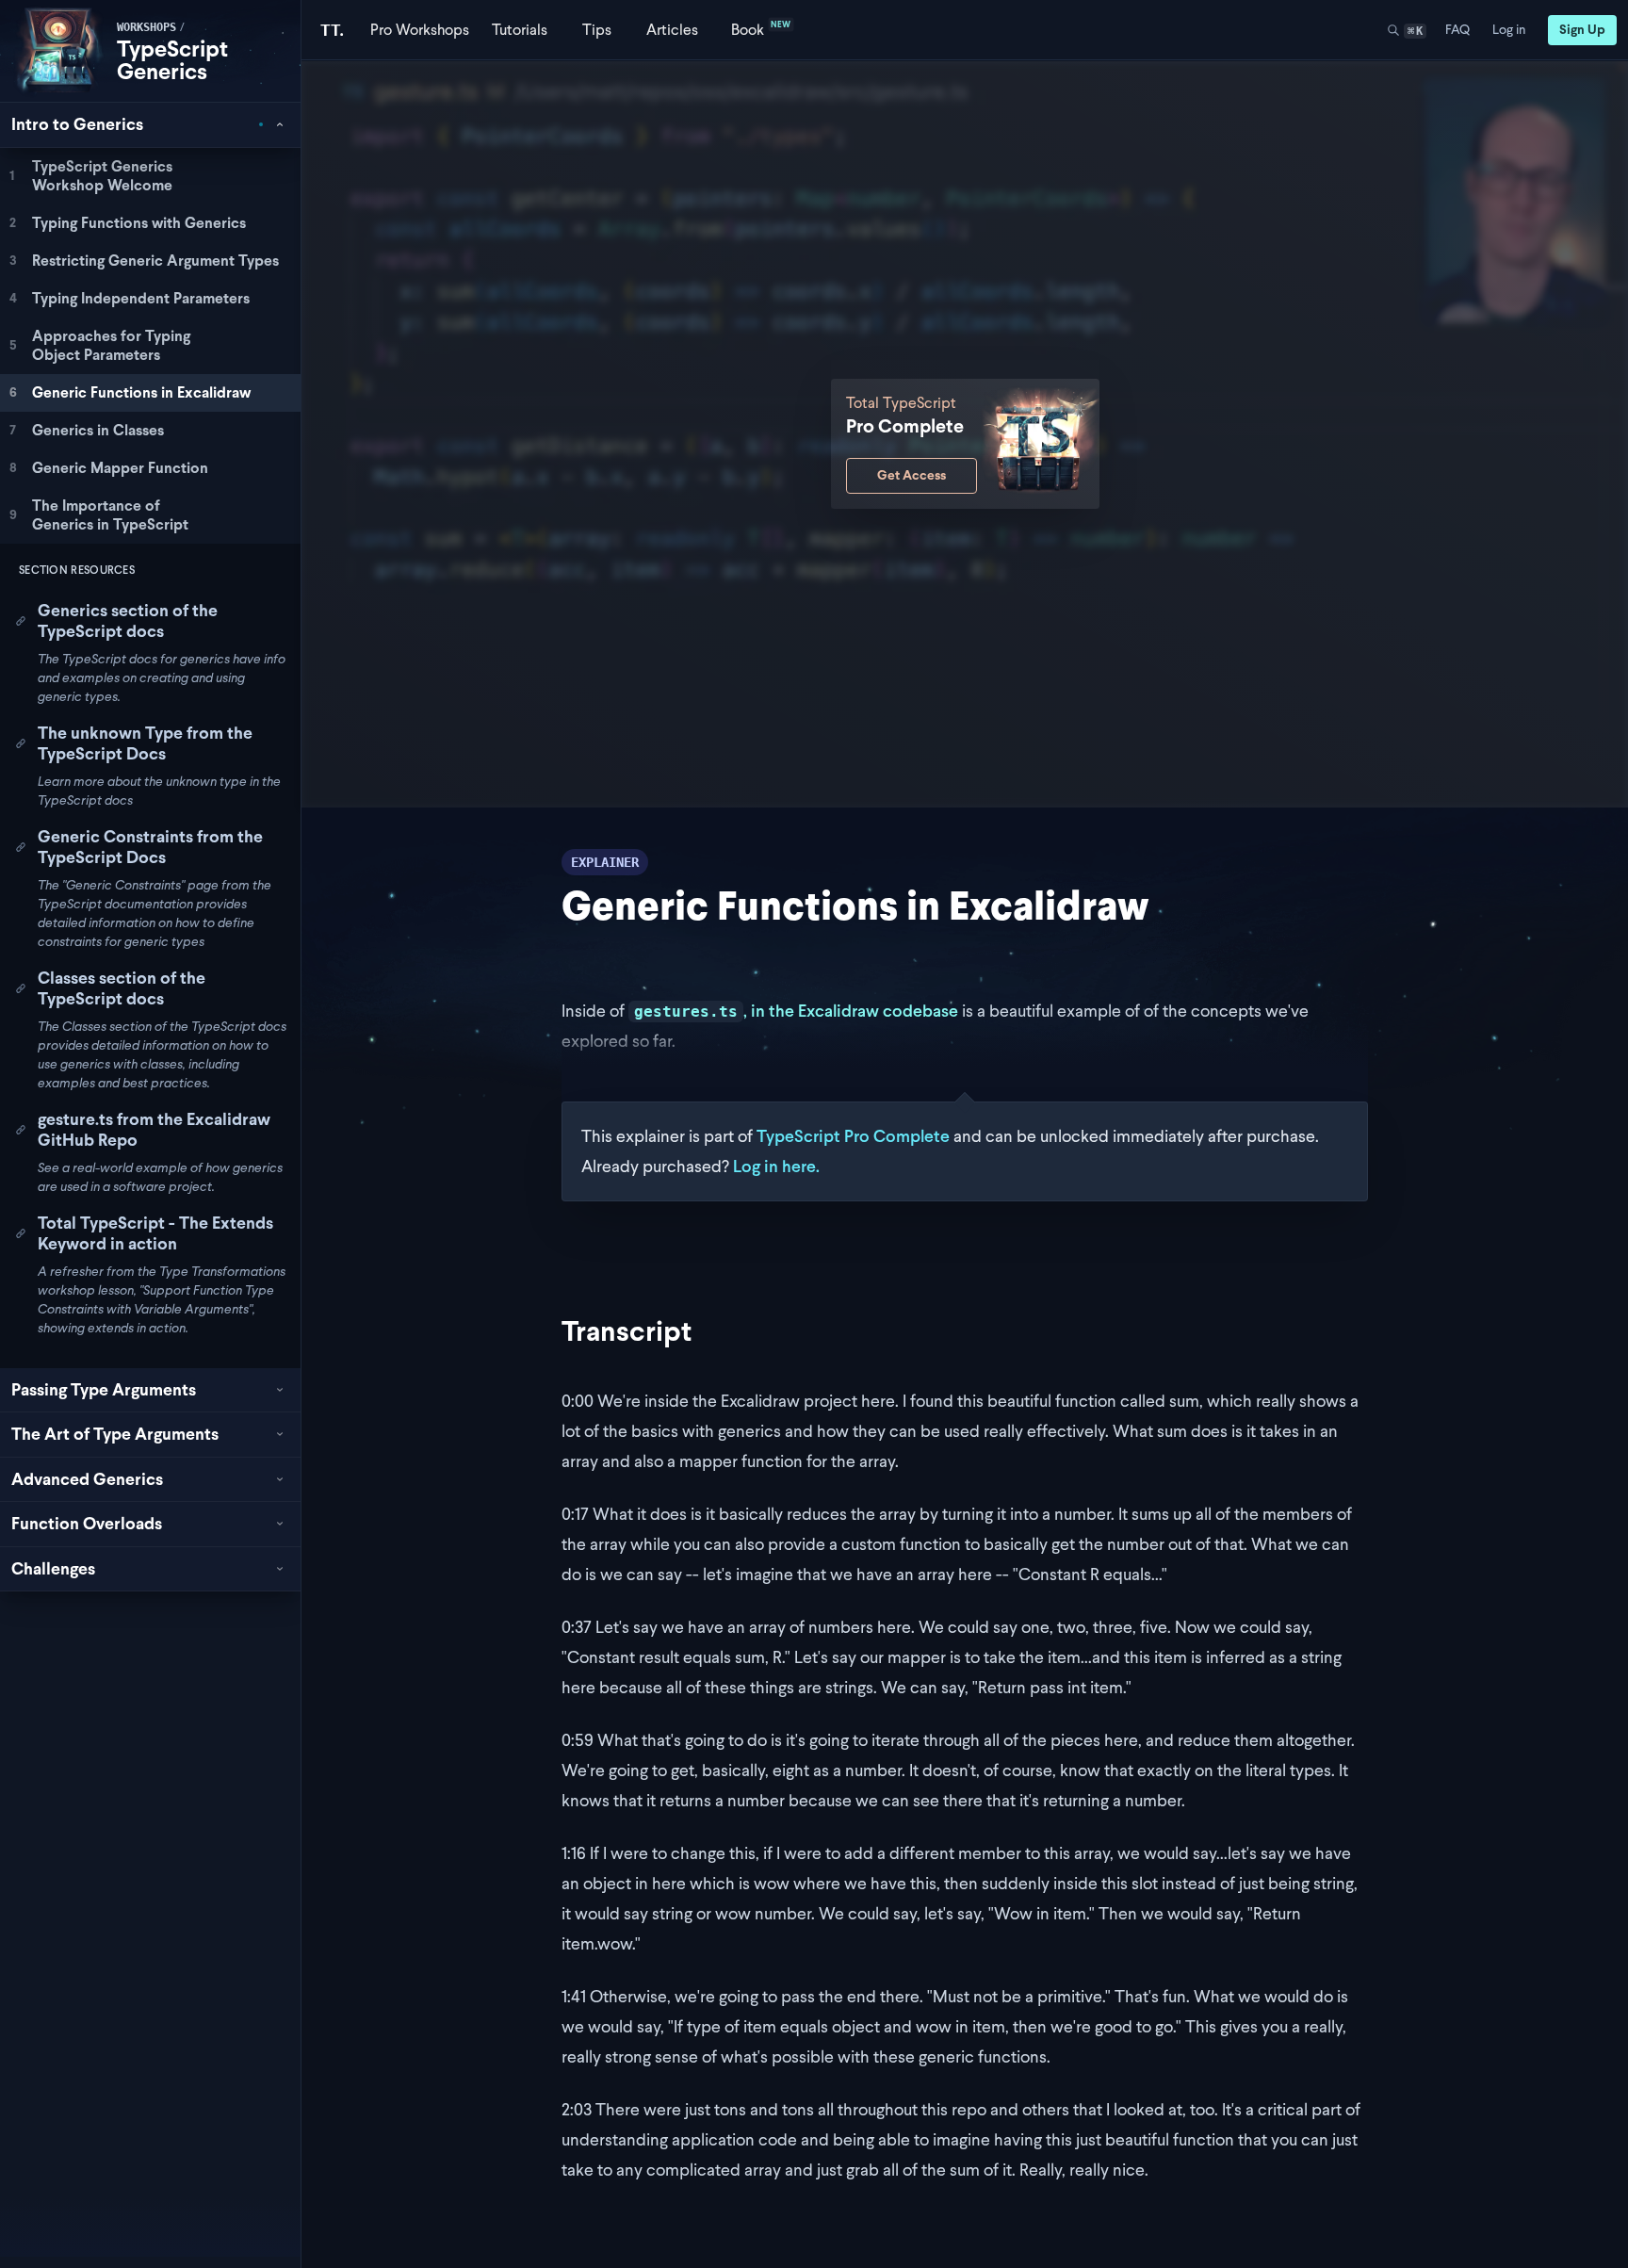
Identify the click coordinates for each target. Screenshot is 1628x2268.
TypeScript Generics (172, 60)
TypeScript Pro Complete (853, 1136)
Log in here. (776, 1166)
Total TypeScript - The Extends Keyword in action (155, 1233)
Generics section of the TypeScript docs (128, 621)
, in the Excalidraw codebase (796, 1011)
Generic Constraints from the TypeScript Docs (150, 847)
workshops (147, 27)
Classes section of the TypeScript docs (122, 988)
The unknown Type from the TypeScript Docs (145, 743)
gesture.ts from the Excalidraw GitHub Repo (154, 1130)
